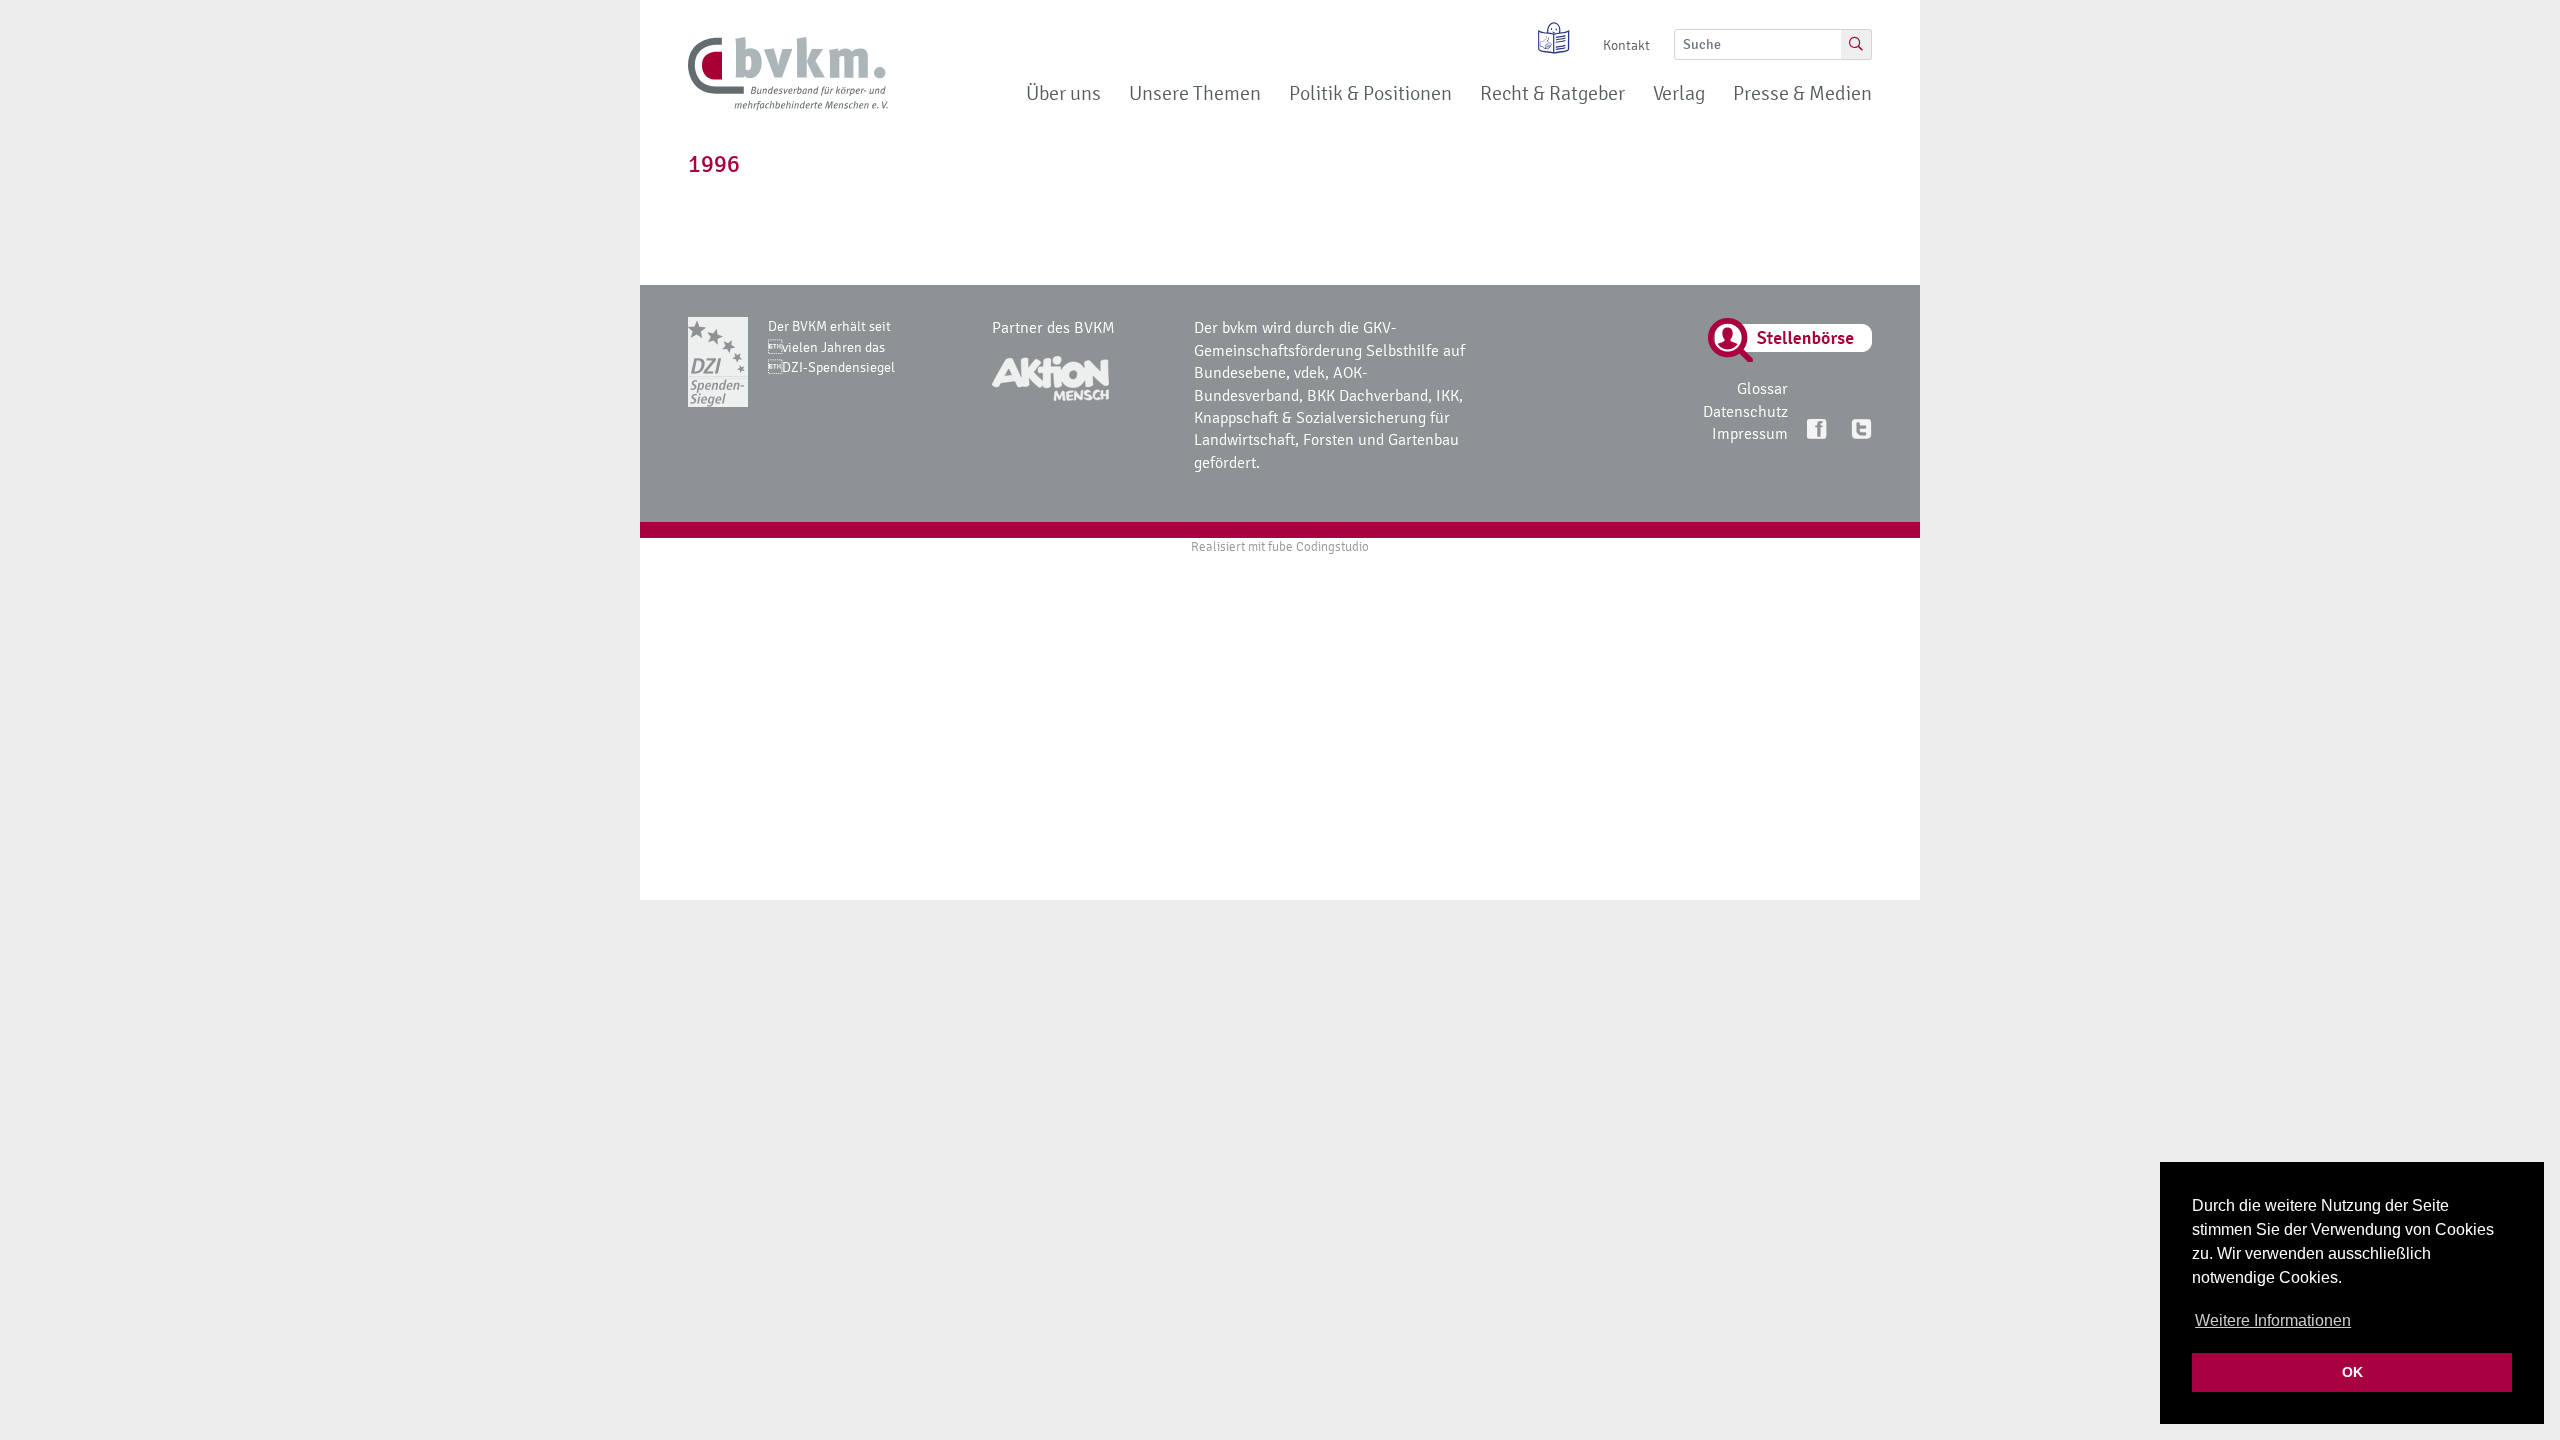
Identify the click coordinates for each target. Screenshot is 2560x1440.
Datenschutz (1745, 411)
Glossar (1762, 388)
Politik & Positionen (1370, 93)
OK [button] (2352, 1372)
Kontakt (1626, 45)
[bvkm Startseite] (788, 74)
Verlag (1679, 93)
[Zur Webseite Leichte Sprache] (1547, 38)
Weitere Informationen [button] (2273, 1320)
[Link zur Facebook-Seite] (1818, 427)
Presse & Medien (1802, 93)
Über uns (1063, 93)
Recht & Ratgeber (1552, 93)
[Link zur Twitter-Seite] (1860, 427)
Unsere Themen (1195, 93)
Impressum (1750, 433)
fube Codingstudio (1318, 546)
